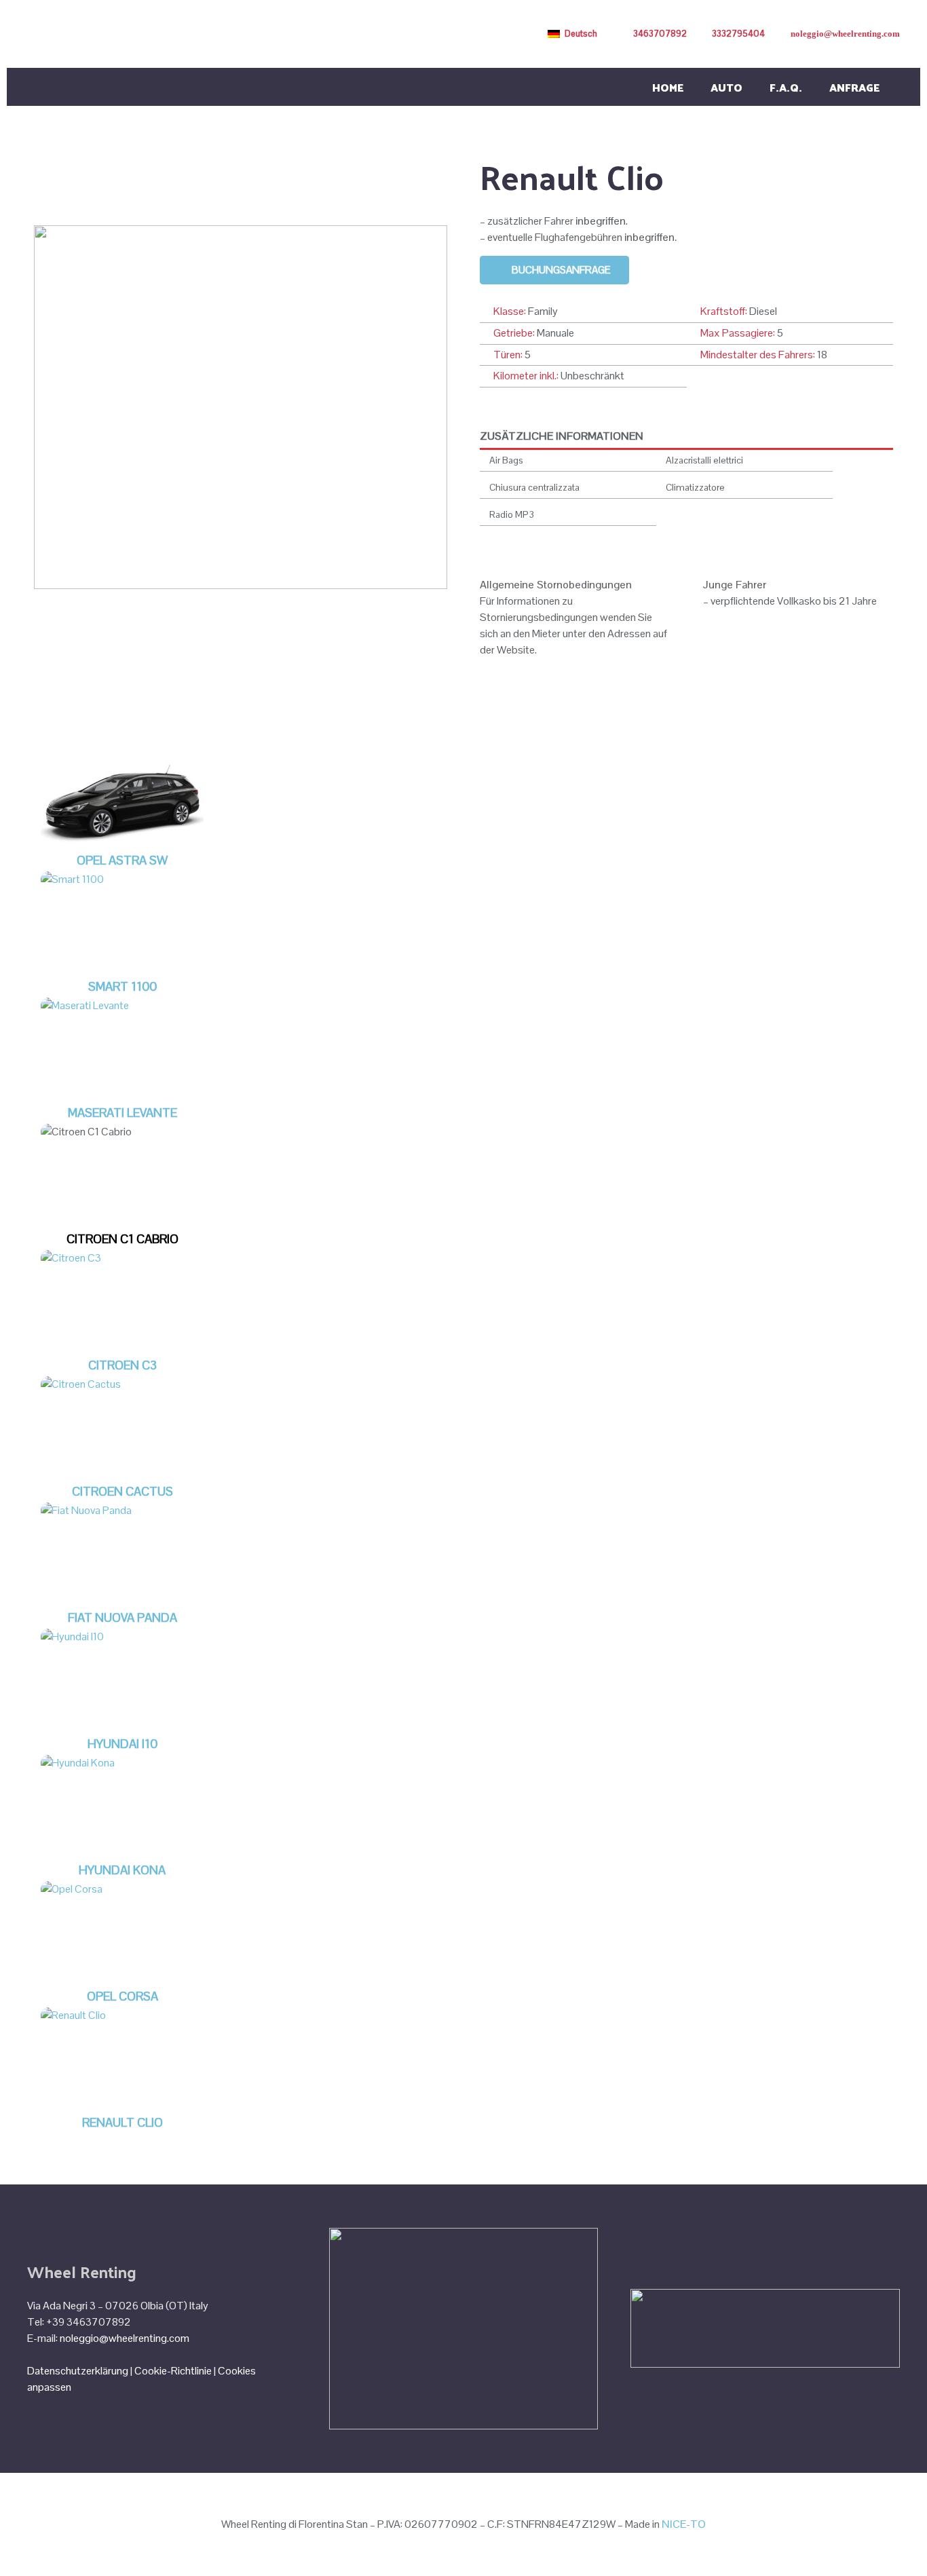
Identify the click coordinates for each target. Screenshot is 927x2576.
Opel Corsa (122, 1996)
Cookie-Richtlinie (173, 2371)
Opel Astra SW (122, 860)
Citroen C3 (122, 1365)
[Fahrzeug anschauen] (122, 843)
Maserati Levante (122, 1113)
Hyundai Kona (122, 1870)
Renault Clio (122, 2122)
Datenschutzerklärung (78, 2371)
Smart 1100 (122, 986)
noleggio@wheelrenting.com (125, 2338)
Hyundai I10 (122, 1744)
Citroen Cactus (122, 1491)
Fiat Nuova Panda (122, 1617)
